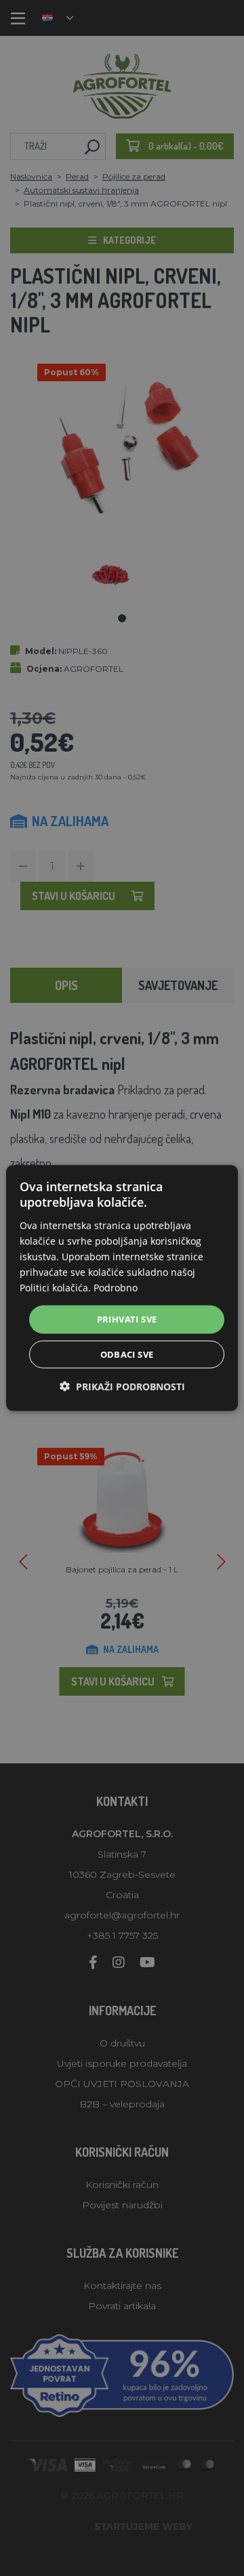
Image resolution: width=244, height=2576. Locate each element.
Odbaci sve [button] (127, 1354)
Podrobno (116, 1288)
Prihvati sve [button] (127, 1319)
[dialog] (122, 1288)
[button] (122, 1386)
